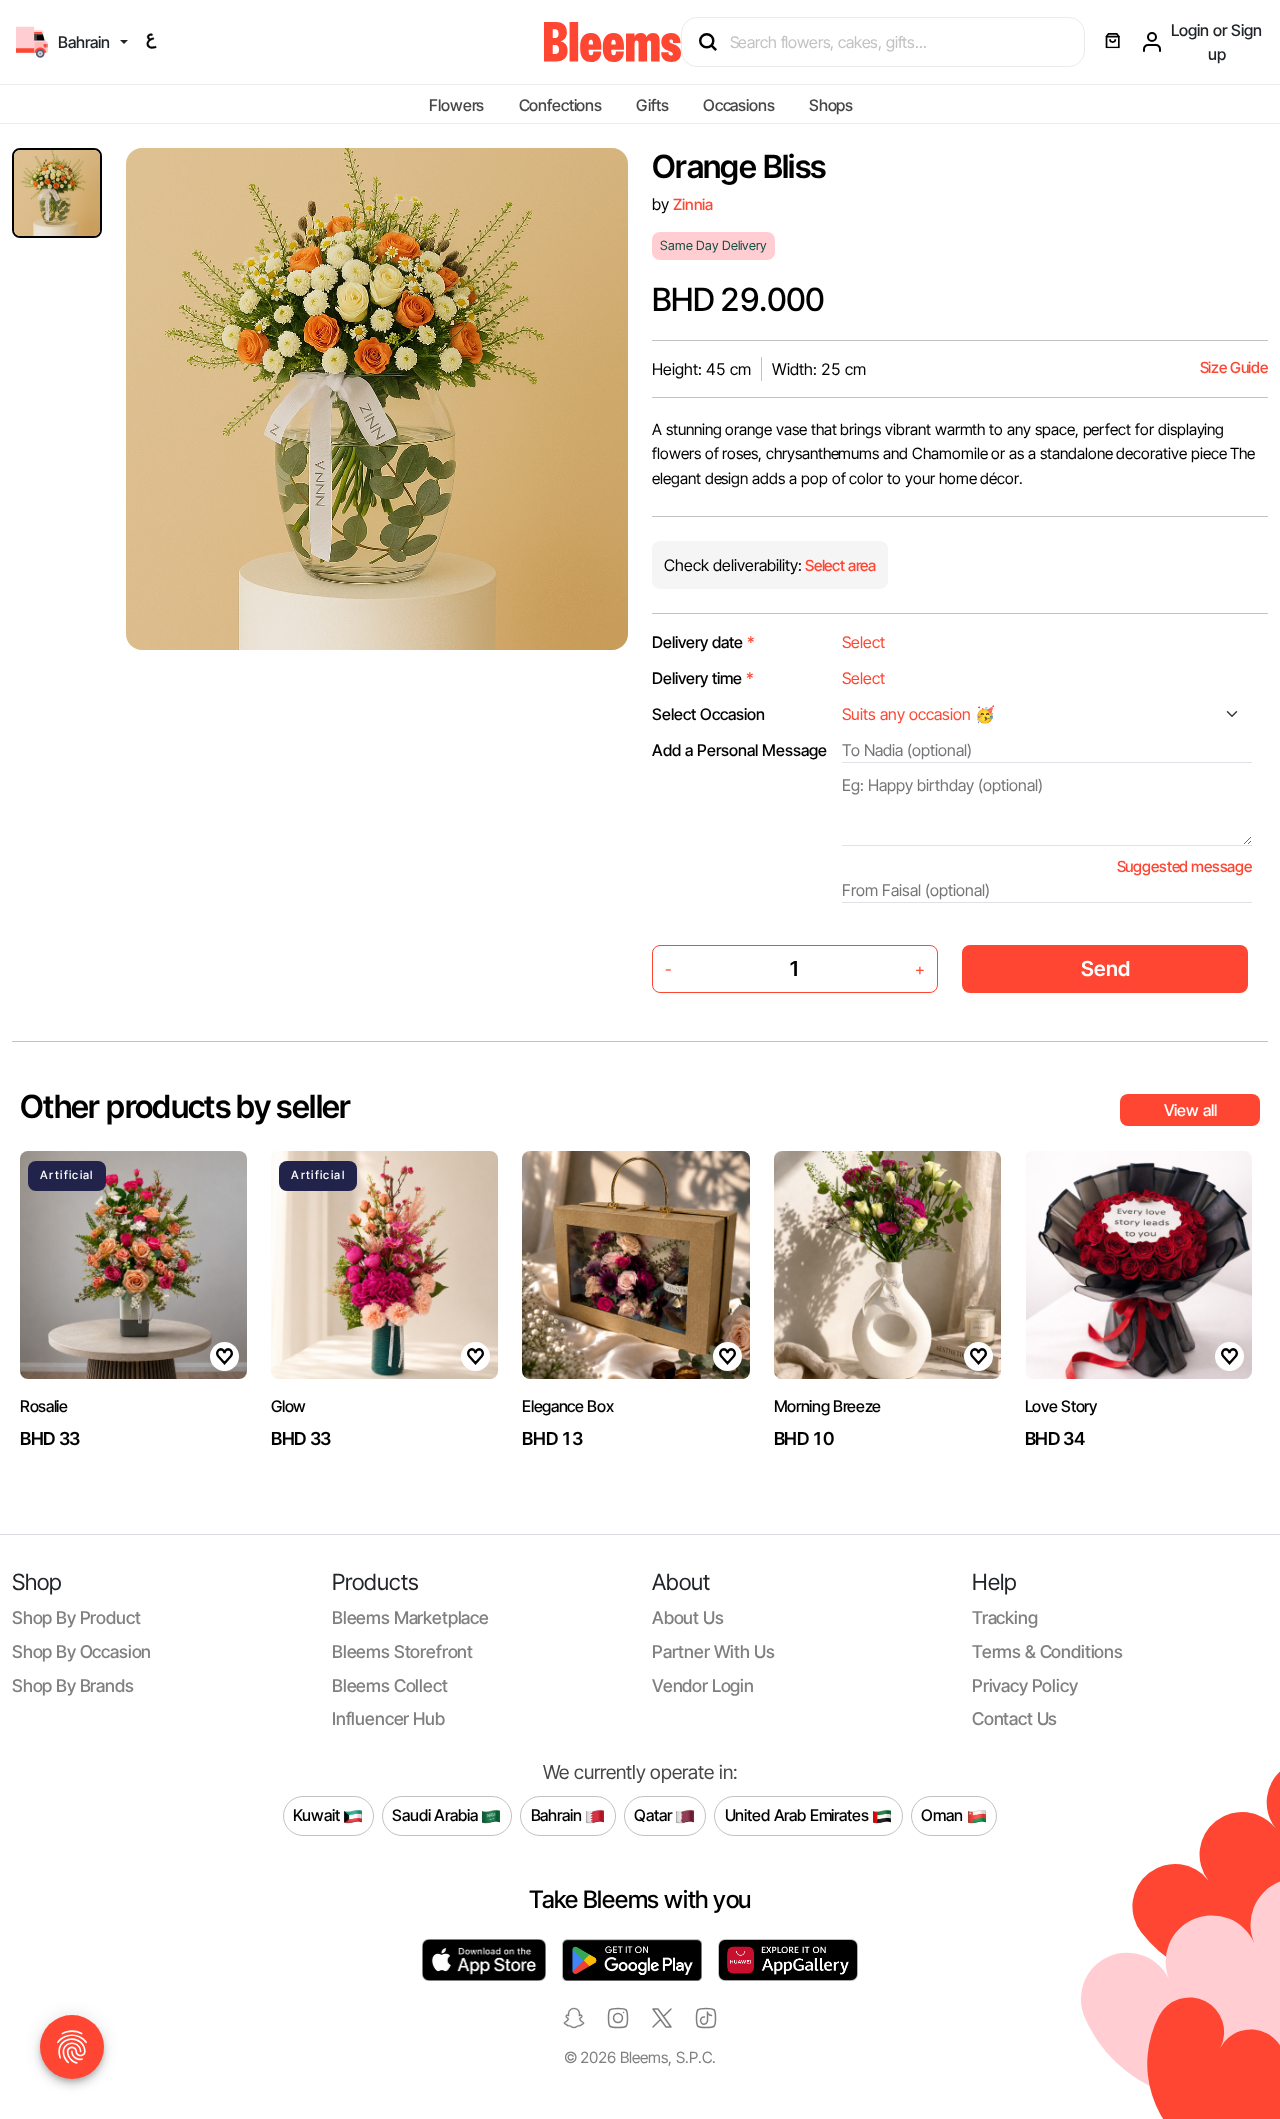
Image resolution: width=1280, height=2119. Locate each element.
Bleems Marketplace (410, 1617)
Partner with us (713, 1651)
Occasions (739, 105)
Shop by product (76, 1617)
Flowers (456, 105)
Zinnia (693, 204)
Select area (839, 565)
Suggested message (1184, 866)
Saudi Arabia (436, 1815)
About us (688, 1617)
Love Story (1061, 1406)
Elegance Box (567, 1406)
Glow (288, 1406)
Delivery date (703, 642)
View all (1190, 1110)
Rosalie (44, 1406)
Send (1105, 968)
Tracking (1005, 1617)
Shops (831, 105)
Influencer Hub (388, 1718)
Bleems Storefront (402, 1651)
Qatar (654, 1815)
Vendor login (703, 1685)
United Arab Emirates (799, 1815)
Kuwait (318, 1815)
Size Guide (1234, 367)
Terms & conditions (1047, 1651)
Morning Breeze (828, 1406)
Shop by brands (73, 1685)
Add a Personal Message (739, 750)
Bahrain (558, 1815)
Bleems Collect (390, 1685)
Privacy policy (1025, 1685)
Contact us (1014, 1718)
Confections (560, 105)
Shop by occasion (81, 1651)
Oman (943, 1815)
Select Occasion (708, 714)
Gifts (652, 105)
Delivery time (703, 678)
